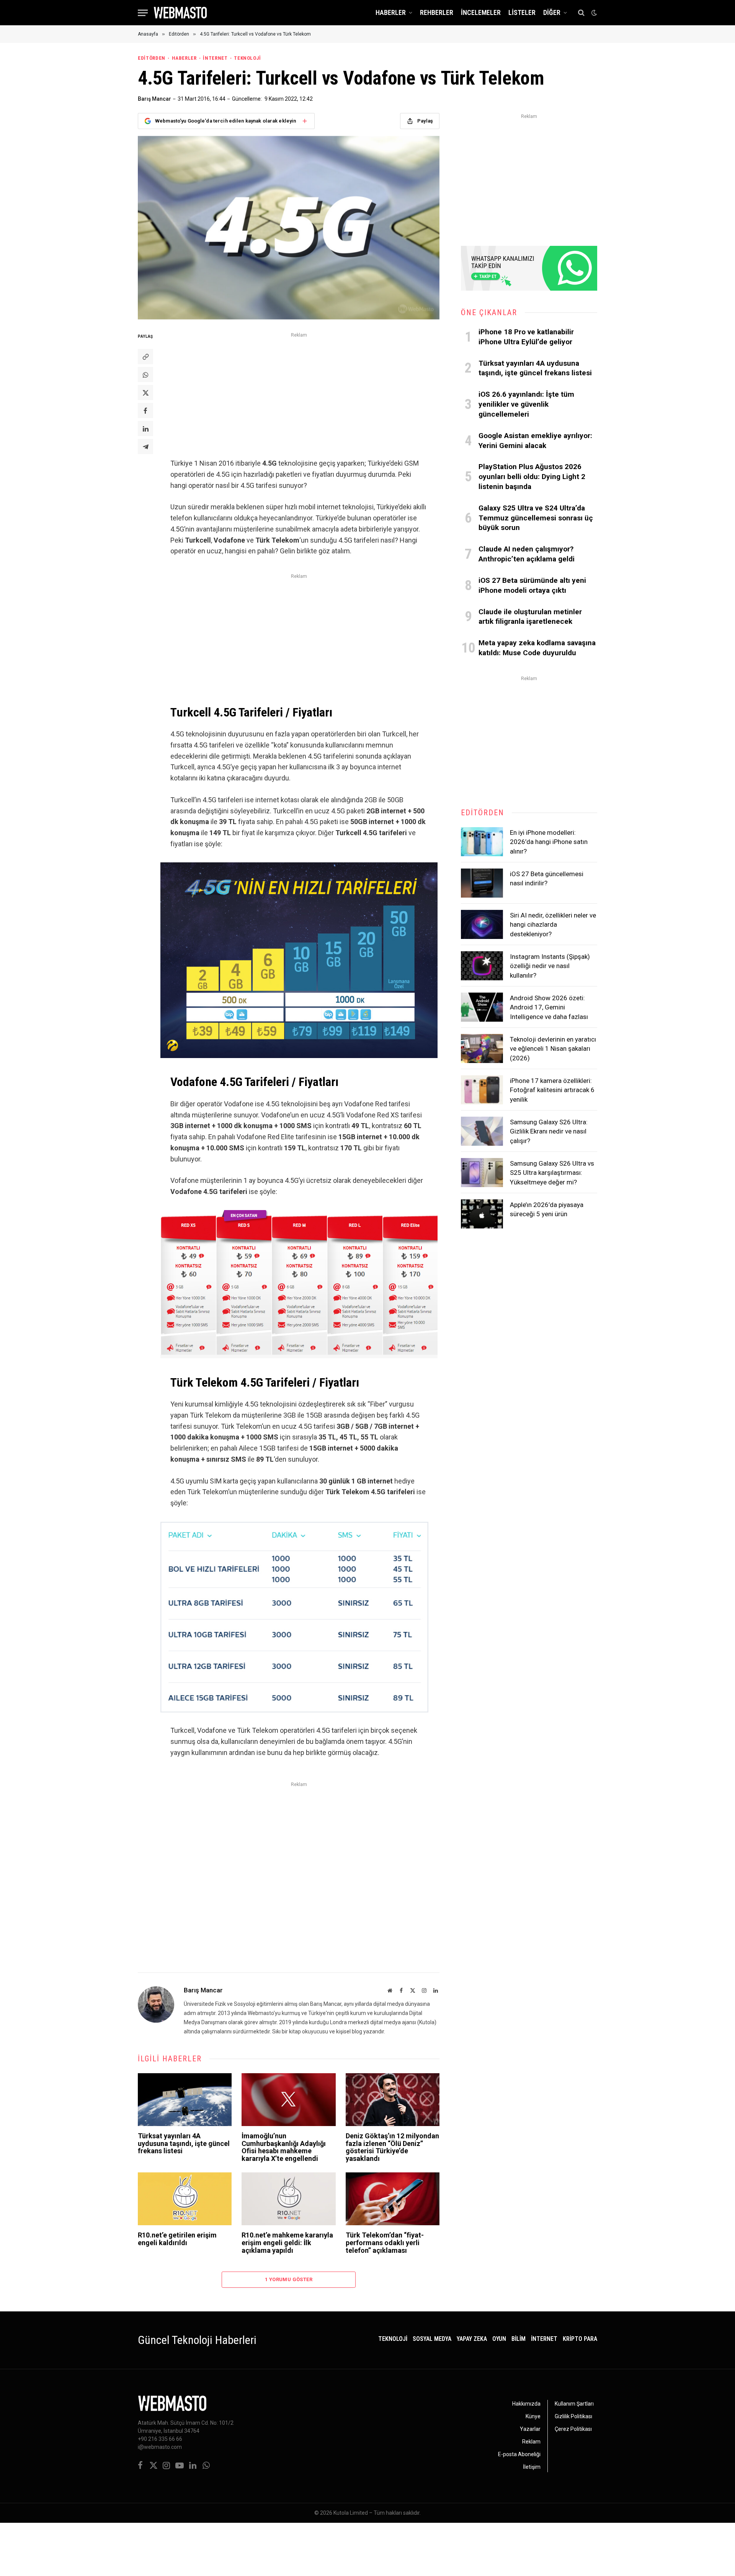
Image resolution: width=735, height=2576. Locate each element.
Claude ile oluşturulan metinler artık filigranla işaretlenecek (530, 617)
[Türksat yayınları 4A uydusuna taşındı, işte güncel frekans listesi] (185, 2100)
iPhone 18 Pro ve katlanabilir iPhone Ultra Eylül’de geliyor (526, 337)
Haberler (391, 12)
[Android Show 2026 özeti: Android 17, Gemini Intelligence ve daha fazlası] (482, 1007)
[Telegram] (145, 447)
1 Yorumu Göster (289, 2279)
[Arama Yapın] (581, 13)
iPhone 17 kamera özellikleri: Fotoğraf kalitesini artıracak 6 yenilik (552, 1090)
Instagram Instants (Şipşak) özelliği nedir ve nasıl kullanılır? (550, 966)
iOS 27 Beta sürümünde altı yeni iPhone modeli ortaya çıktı (532, 585)
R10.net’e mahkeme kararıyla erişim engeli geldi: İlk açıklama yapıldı (287, 2243)
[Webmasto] (180, 13)
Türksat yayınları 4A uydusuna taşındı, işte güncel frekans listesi (184, 2143)
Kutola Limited (351, 2513)
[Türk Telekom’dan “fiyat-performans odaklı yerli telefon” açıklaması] (393, 2199)
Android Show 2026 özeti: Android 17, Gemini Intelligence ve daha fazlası (549, 1007)
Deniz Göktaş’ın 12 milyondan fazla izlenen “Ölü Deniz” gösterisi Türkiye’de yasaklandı (392, 2147)
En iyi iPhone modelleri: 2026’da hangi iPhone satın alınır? (549, 842)
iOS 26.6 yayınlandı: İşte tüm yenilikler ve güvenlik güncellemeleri (526, 404)
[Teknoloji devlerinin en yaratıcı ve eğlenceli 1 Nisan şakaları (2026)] (482, 1048)
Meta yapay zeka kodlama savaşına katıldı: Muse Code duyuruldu (537, 648)
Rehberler (437, 12)
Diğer (552, 12)
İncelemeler (481, 12)
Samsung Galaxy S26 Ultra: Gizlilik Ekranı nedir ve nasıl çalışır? (549, 1131)
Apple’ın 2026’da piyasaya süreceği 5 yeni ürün (547, 1209)
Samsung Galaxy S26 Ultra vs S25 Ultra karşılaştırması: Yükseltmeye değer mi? (552, 1173)
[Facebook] (145, 411)
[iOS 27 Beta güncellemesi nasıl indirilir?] (482, 883)
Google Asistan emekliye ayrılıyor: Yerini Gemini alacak (535, 441)
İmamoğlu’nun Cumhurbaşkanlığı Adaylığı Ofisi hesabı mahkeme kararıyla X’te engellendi (284, 2147)
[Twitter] (145, 393)
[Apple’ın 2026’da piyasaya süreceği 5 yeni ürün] (482, 1214)
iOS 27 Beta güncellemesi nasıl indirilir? (547, 878)
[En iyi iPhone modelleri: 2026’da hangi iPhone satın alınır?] (482, 842)
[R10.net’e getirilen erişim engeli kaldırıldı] (185, 2199)
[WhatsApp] (145, 375)
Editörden (152, 58)
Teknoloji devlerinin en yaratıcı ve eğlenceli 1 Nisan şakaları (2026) (553, 1049)
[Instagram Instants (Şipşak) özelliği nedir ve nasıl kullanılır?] (482, 966)
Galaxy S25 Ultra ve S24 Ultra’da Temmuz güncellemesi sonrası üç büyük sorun (536, 518)
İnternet (215, 58)
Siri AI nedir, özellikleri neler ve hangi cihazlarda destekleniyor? (553, 925)
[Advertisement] (299, 394)
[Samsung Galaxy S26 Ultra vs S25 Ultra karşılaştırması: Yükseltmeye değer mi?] (482, 1173)
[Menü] (143, 13)
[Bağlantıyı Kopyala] (145, 357)
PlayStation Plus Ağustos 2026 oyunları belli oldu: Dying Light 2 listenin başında (532, 477)
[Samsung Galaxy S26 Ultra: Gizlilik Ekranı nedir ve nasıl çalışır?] (482, 1131)
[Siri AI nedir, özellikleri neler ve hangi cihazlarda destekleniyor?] (482, 924)
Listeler (522, 12)
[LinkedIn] (145, 429)
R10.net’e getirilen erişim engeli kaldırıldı (177, 2239)
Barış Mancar (154, 99)
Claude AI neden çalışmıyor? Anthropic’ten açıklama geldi (527, 554)
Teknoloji (247, 58)
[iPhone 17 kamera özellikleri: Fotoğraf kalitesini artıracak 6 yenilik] (482, 1090)
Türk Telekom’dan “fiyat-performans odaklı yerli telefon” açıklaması (385, 2243)
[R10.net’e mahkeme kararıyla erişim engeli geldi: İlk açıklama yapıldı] (288, 2199)
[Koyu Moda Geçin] (593, 13)
